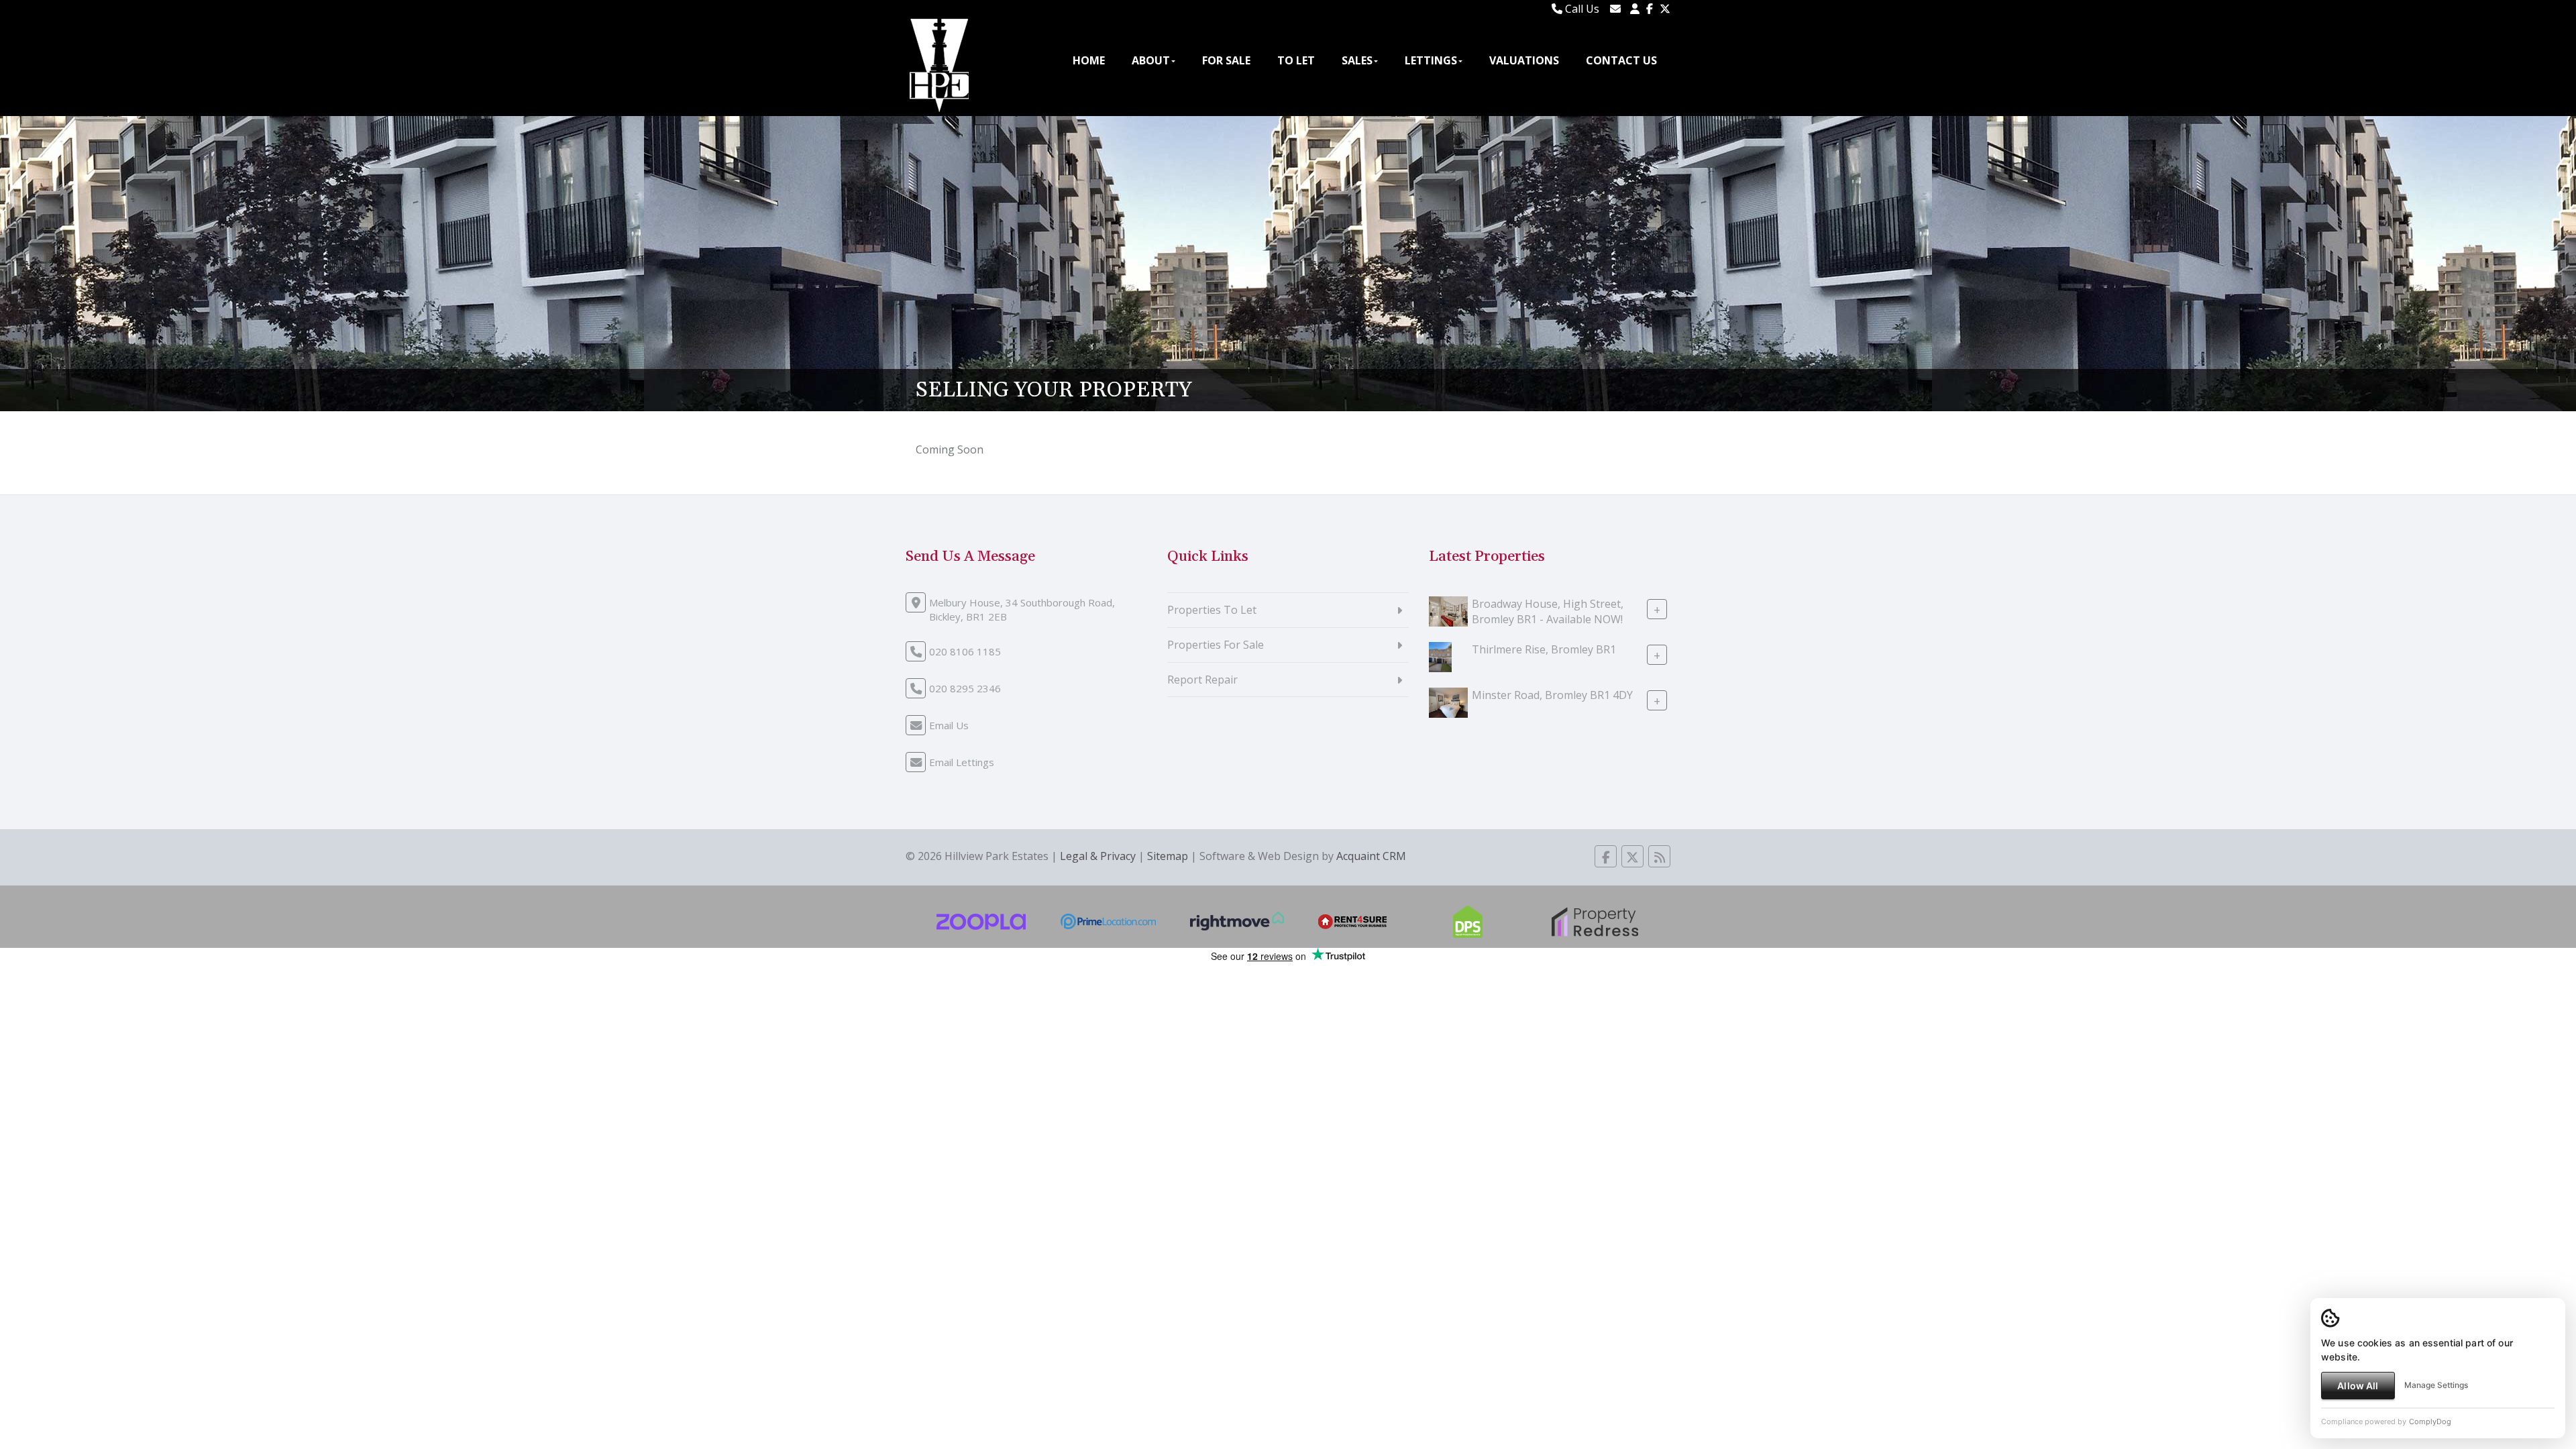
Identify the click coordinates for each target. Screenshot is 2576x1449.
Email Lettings (962, 762)
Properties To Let (1212, 610)
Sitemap (1168, 856)
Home (1089, 60)
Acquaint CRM (1371, 856)
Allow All (2358, 1386)
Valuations (1524, 60)
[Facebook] (1650, 9)
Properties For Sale (1216, 645)
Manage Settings (2436, 1385)
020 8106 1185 (965, 651)
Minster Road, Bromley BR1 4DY (1552, 695)
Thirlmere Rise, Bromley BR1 (1544, 649)
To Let (1296, 60)
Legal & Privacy (1098, 856)
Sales (1357, 60)
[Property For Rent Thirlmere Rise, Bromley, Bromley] (1440, 656)
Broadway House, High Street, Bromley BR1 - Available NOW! (1548, 611)
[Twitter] (1665, 9)
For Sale (1226, 60)
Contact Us (1621, 60)
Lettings (1431, 60)
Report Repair (1202, 680)
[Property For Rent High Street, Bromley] (1448, 610)
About (1151, 60)
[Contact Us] (1635, 9)
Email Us (949, 725)
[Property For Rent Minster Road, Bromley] (1448, 702)
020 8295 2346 (965, 688)
